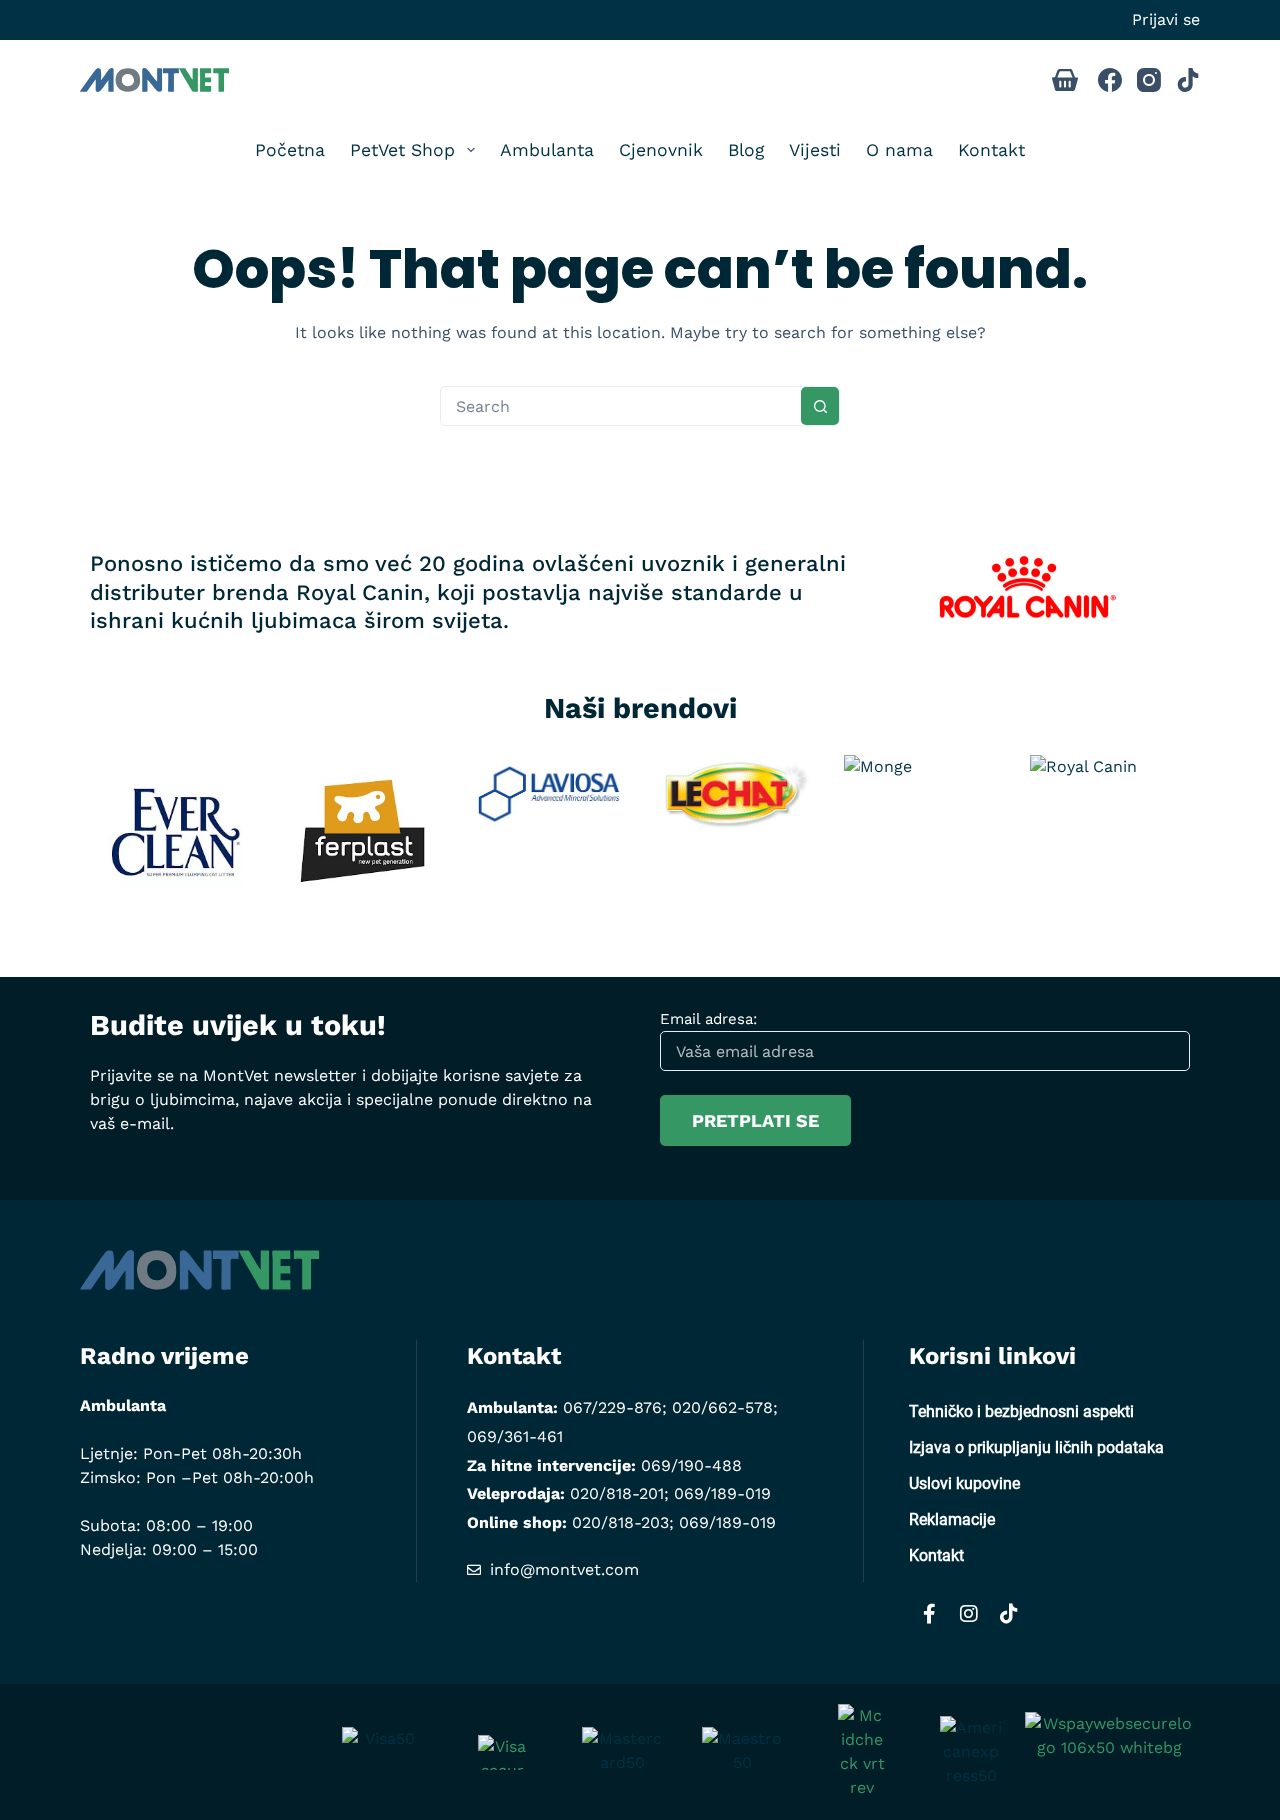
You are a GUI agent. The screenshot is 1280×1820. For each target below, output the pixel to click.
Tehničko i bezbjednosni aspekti (1021, 1411)
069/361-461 (515, 1436)
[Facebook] (1110, 80)
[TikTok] (1188, 80)
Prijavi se (1166, 19)
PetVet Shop (402, 150)
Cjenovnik (661, 150)
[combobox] (621, 406)
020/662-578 (722, 1407)
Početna (290, 150)
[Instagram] (1149, 80)
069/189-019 (722, 1493)
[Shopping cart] (1065, 80)
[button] (60, 847)
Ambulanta (547, 150)
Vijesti (815, 150)
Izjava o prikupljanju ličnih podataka (1036, 1447)
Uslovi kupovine (964, 1483)
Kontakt (991, 150)
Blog (746, 150)
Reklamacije (952, 1519)
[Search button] (820, 406)
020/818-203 (620, 1522)
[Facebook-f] (929, 1614)
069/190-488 (691, 1465)
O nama (899, 150)
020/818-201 (617, 1493)
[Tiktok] (1009, 1614)
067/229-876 (612, 1407)
